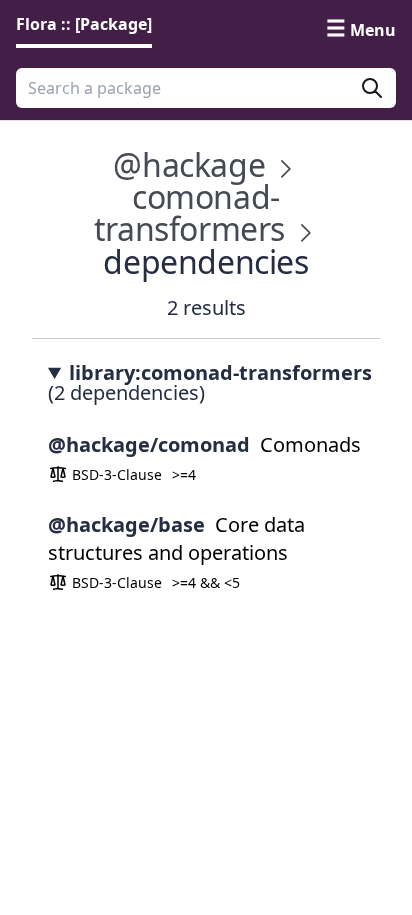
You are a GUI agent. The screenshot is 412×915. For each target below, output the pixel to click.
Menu (373, 30)
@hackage (189, 164)
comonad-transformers (189, 212)
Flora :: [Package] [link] (84, 24)
